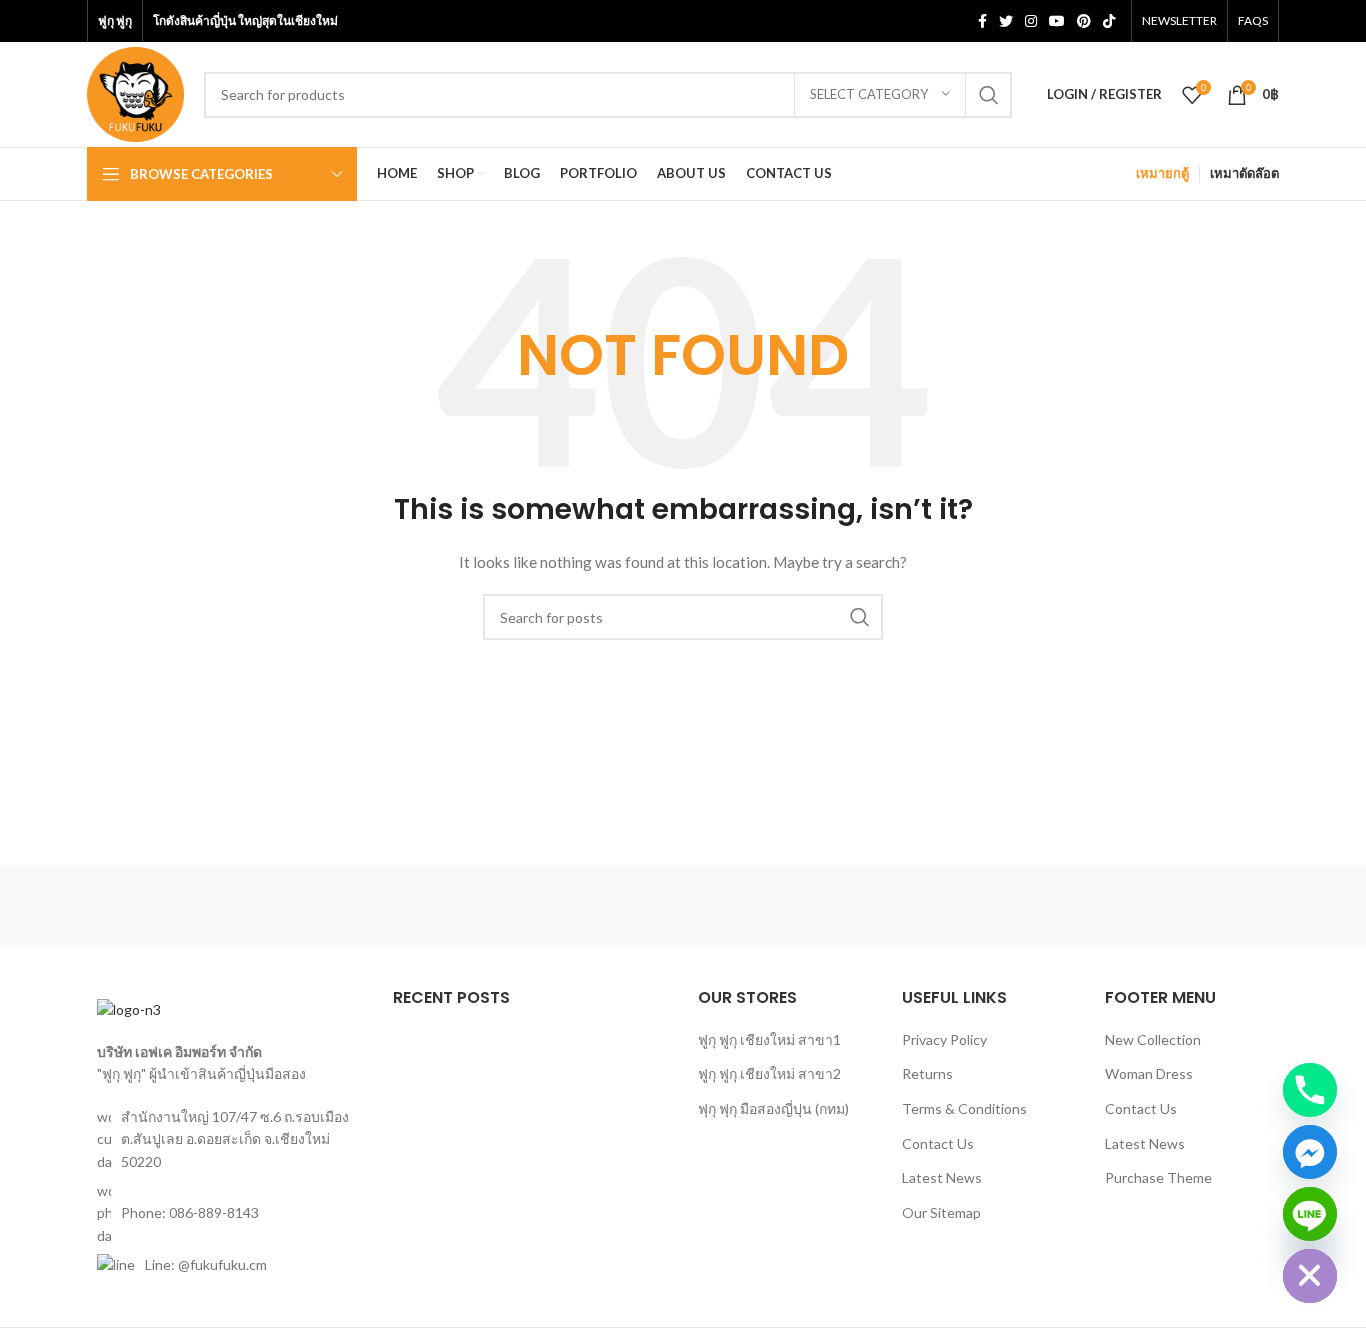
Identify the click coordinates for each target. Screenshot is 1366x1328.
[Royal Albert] (342, 906)
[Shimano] (172, 906)
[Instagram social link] (1031, 21)
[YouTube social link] (1057, 21)
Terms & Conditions (964, 1108)
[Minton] (853, 906)
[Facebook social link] (982, 21)
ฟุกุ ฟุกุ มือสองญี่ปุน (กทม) (773, 1108)
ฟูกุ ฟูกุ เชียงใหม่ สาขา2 (769, 1073)
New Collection (1153, 1039)
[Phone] (1310, 1090)
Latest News (942, 1177)
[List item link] (225, 1213)
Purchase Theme (1158, 1177)
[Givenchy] (1194, 906)
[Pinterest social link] (1084, 21)
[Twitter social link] (1006, 21)
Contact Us (938, 1143)
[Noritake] (513, 906)
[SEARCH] (989, 95)
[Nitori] (683, 906)
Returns (927, 1073)
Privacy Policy (944, 1039)
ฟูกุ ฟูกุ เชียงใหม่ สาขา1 (769, 1039)
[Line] (1310, 1214)
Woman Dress (1149, 1073)
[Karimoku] (1023, 906)
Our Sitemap (941, 1212)
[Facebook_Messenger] (1310, 1152)
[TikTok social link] (1109, 21)
